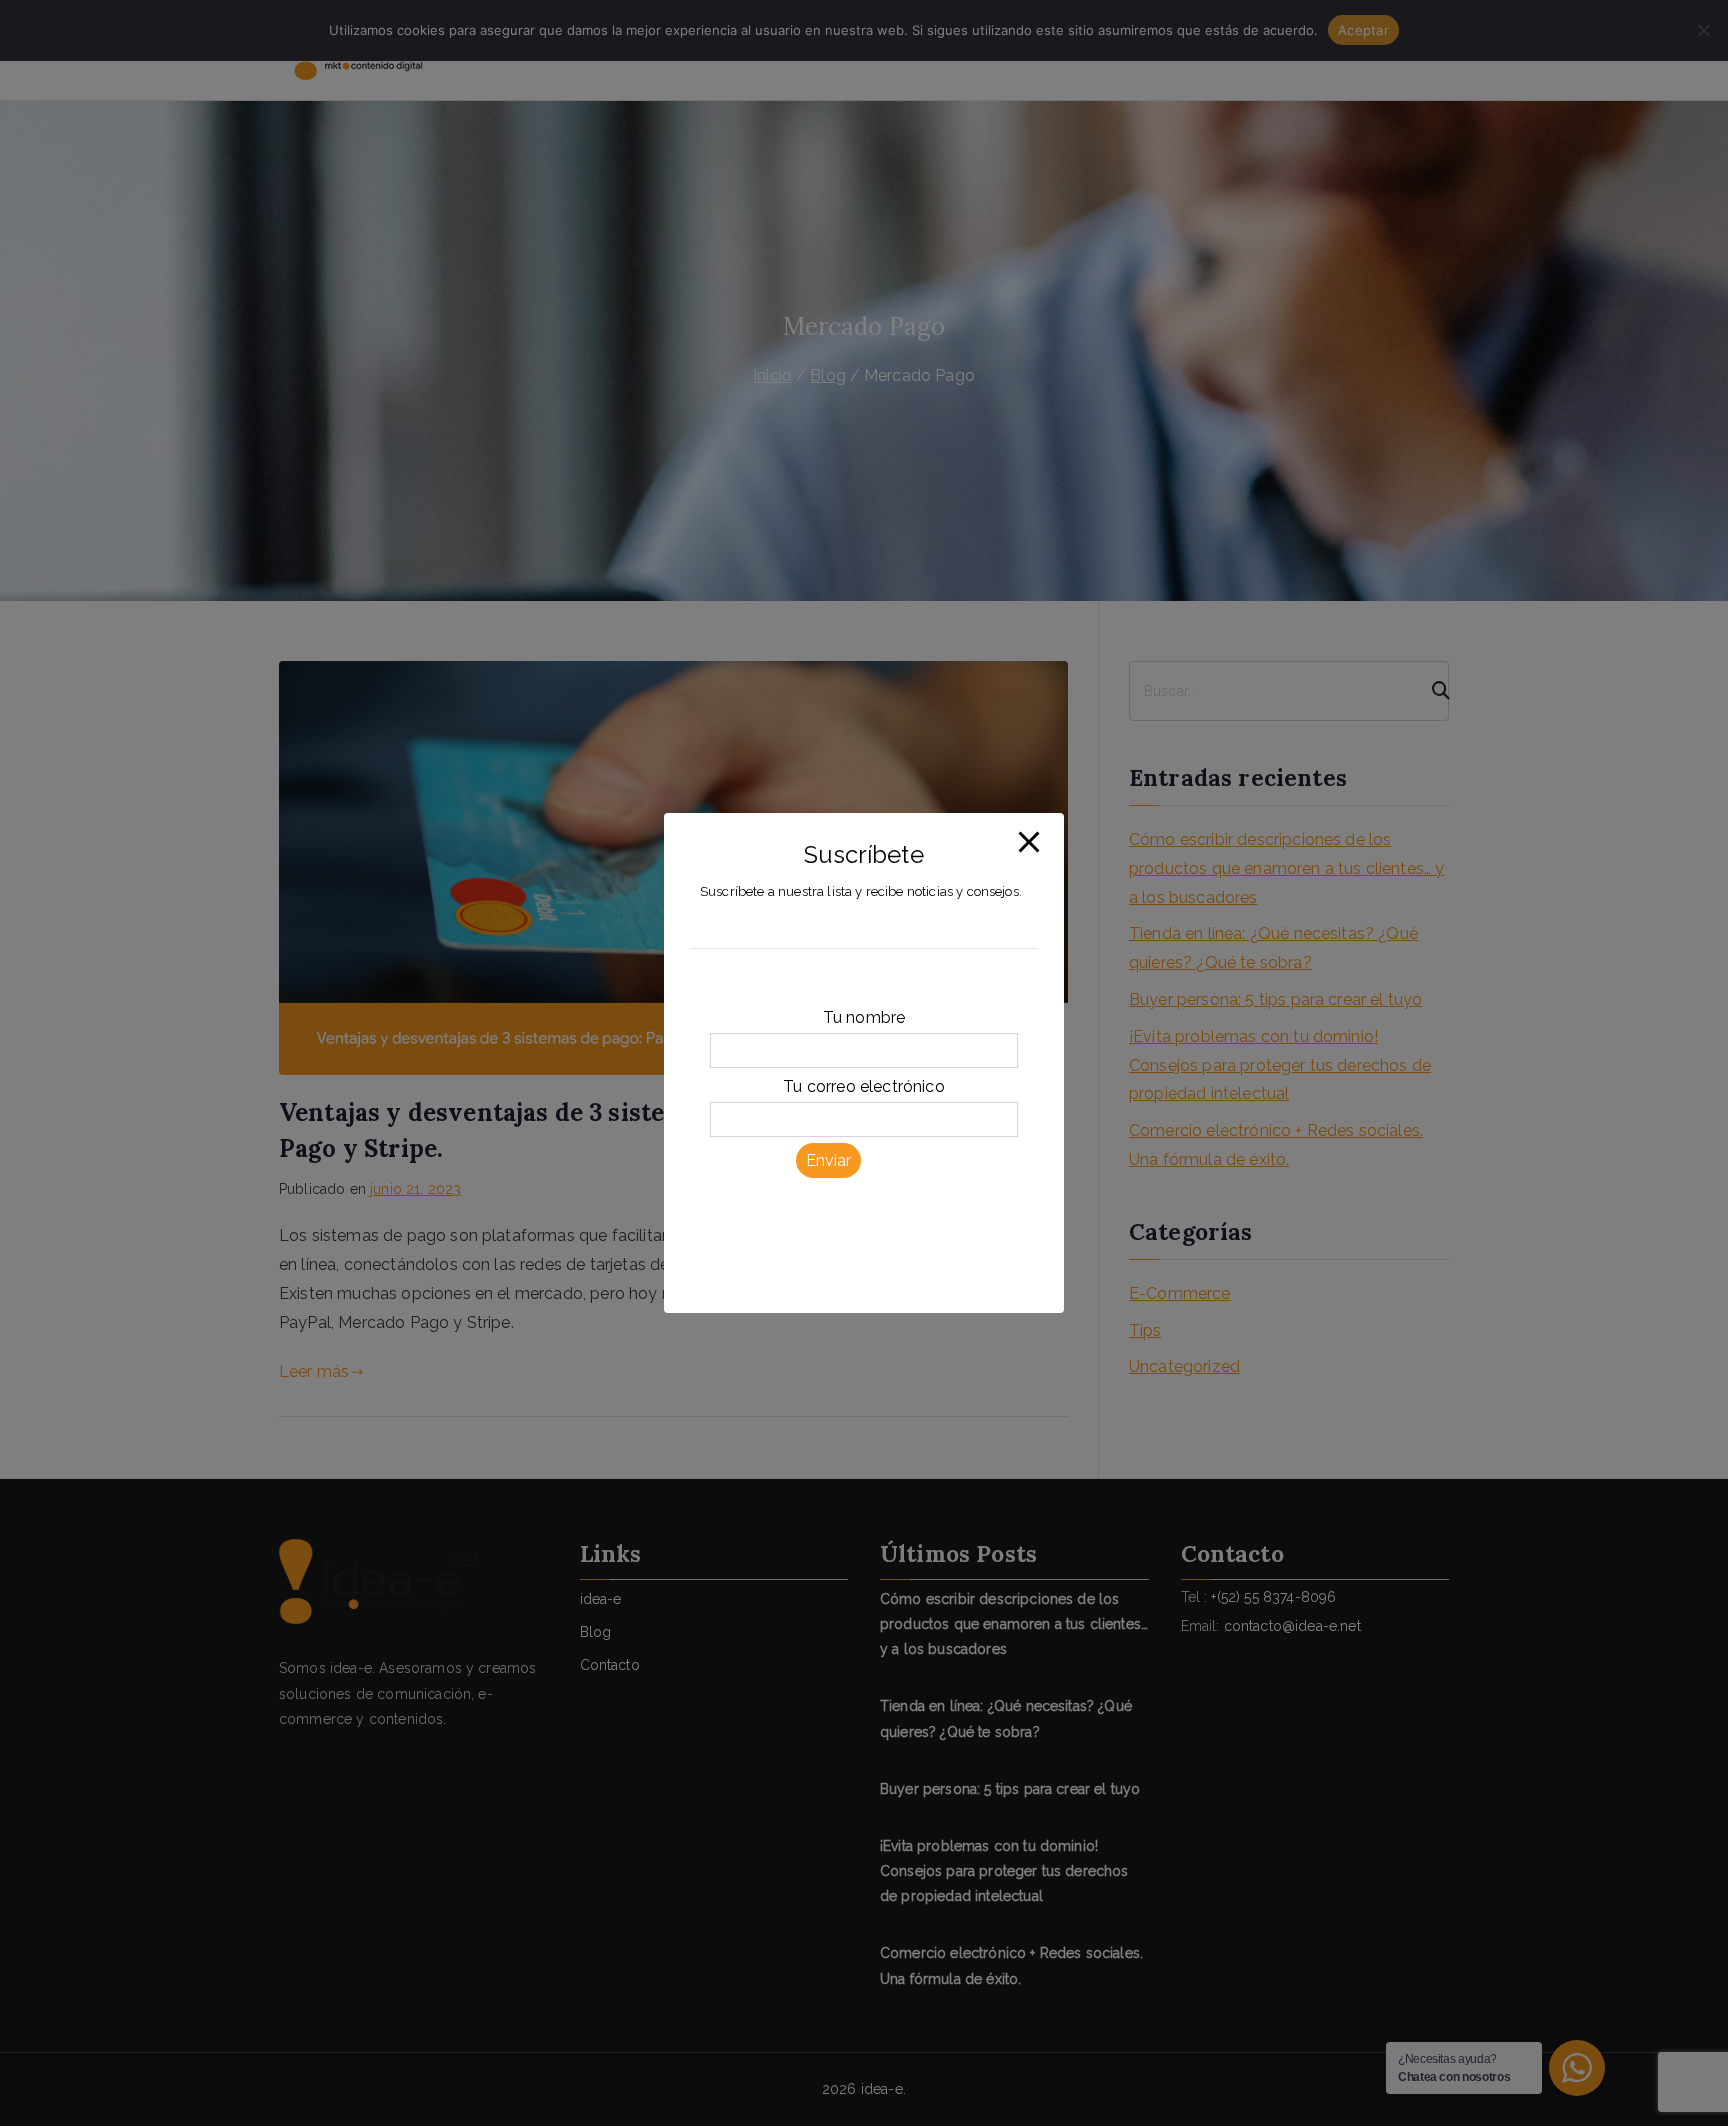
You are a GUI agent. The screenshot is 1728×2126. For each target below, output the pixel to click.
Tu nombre (864, 1018)
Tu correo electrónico (863, 1086)
